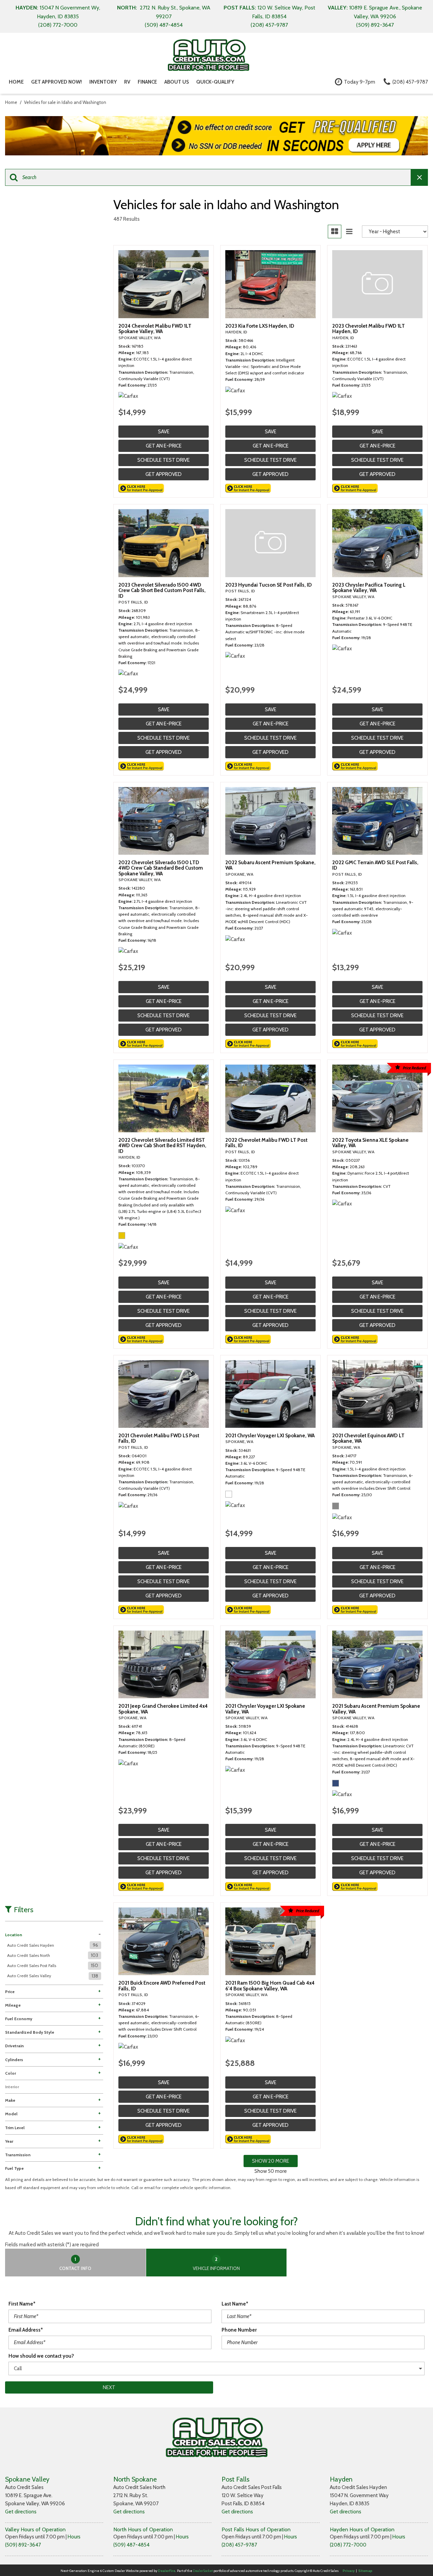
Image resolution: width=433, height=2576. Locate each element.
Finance (147, 82)
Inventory (103, 82)
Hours (74, 2537)
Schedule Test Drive (164, 460)
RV (127, 82)
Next (109, 2387)
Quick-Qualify (215, 82)
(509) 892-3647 (23, 2545)
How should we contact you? (41, 2356)
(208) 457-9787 (239, 2545)
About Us (177, 82)
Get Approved (164, 474)
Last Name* (235, 2304)
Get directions (21, 2512)
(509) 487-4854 (131, 2545)
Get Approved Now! (56, 82)
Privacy (349, 2571)
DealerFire (167, 2571)
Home (16, 82)
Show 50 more (271, 2171)
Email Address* (26, 2330)
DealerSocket (203, 2571)
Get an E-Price (164, 446)
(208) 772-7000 (348, 2545)
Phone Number (239, 2330)
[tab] (76, 2263)
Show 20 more (271, 2161)
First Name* (22, 2304)
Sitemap (365, 2571)
